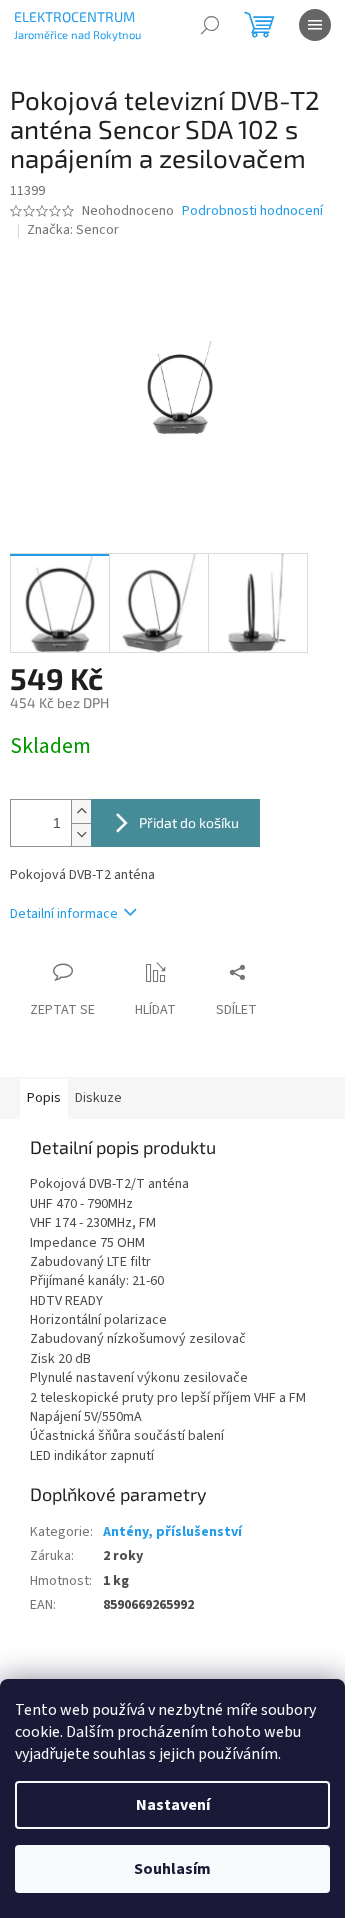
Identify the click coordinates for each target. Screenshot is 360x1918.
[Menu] (315, 25)
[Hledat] (210, 25)
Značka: (73, 230)
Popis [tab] (44, 1098)
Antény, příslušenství (172, 1532)
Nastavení (173, 1805)
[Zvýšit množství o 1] (81, 811)
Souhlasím (172, 1869)
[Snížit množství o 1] (81, 834)
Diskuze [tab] (98, 1098)
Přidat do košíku (189, 822)
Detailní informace (64, 914)
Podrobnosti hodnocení (252, 211)
